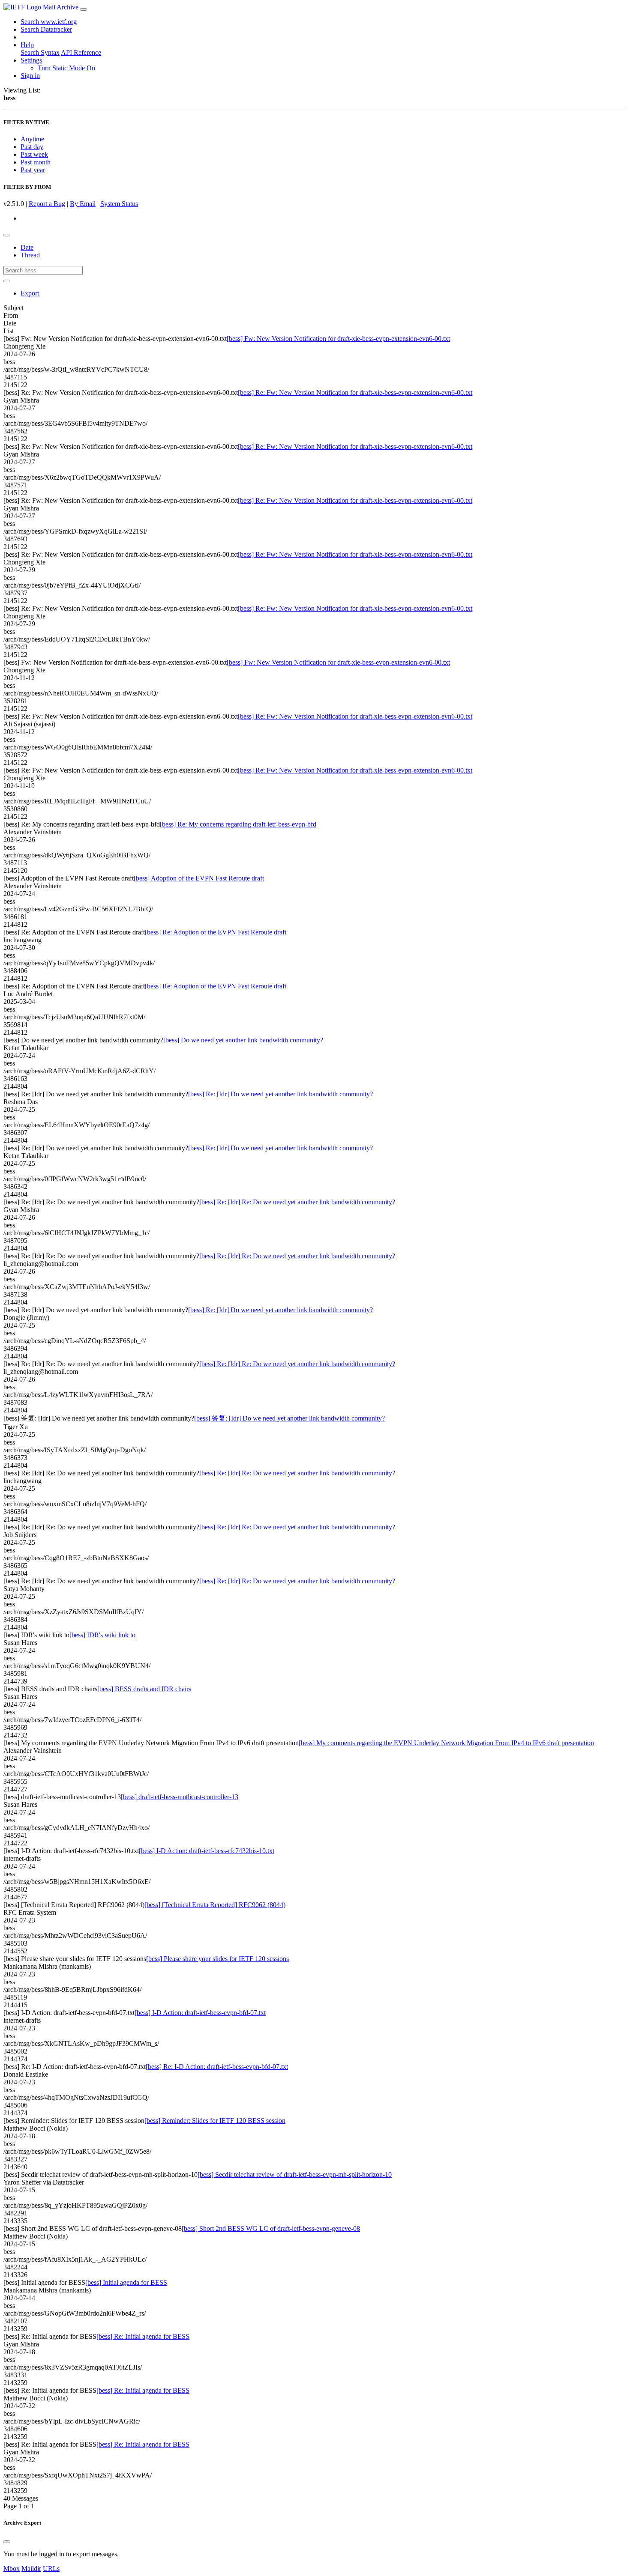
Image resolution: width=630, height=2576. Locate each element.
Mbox (12, 2569)
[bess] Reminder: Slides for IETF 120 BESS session (215, 2121)
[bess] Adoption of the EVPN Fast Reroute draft (199, 878)
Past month (36, 162)
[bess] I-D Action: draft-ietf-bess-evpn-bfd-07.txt (200, 2013)
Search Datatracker (46, 29)
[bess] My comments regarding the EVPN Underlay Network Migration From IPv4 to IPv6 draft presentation (446, 1743)
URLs (51, 2569)
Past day (32, 147)
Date (27, 247)
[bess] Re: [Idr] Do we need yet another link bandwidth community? (280, 1094)
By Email (83, 204)
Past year (33, 170)
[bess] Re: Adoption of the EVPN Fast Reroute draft (216, 932)
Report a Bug (47, 204)
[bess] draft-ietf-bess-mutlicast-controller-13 (180, 1797)
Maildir (31, 2569)
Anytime (32, 139)
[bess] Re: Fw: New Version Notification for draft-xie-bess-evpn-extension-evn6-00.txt (355, 393)
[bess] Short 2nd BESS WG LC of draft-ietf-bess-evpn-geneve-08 (271, 2228)
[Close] (7, 2542)
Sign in (30, 76)
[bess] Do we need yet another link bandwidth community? (243, 1040)
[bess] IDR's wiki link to (102, 1635)
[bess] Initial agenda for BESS (126, 2282)
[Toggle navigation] (84, 9)
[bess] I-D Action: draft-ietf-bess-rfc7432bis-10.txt (207, 1851)
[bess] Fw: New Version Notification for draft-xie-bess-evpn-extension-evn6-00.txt (338, 339)
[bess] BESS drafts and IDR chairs (144, 1689)
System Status (119, 204)
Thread (30, 255)
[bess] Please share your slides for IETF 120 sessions (217, 1959)
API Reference (81, 52)
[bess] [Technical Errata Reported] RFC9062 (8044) (215, 1905)
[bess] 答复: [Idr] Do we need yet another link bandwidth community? (289, 1418)
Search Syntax (40, 52)
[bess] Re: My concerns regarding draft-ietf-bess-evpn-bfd (238, 824)
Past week (34, 154)
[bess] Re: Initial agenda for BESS (143, 2336)
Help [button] (27, 45)
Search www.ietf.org (49, 22)
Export (30, 293)
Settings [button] (31, 60)
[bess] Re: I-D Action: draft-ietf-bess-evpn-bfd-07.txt (217, 2067)
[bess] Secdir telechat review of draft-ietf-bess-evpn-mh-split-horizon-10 (295, 2175)
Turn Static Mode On (66, 68)
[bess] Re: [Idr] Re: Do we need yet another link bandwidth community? (297, 1202)
